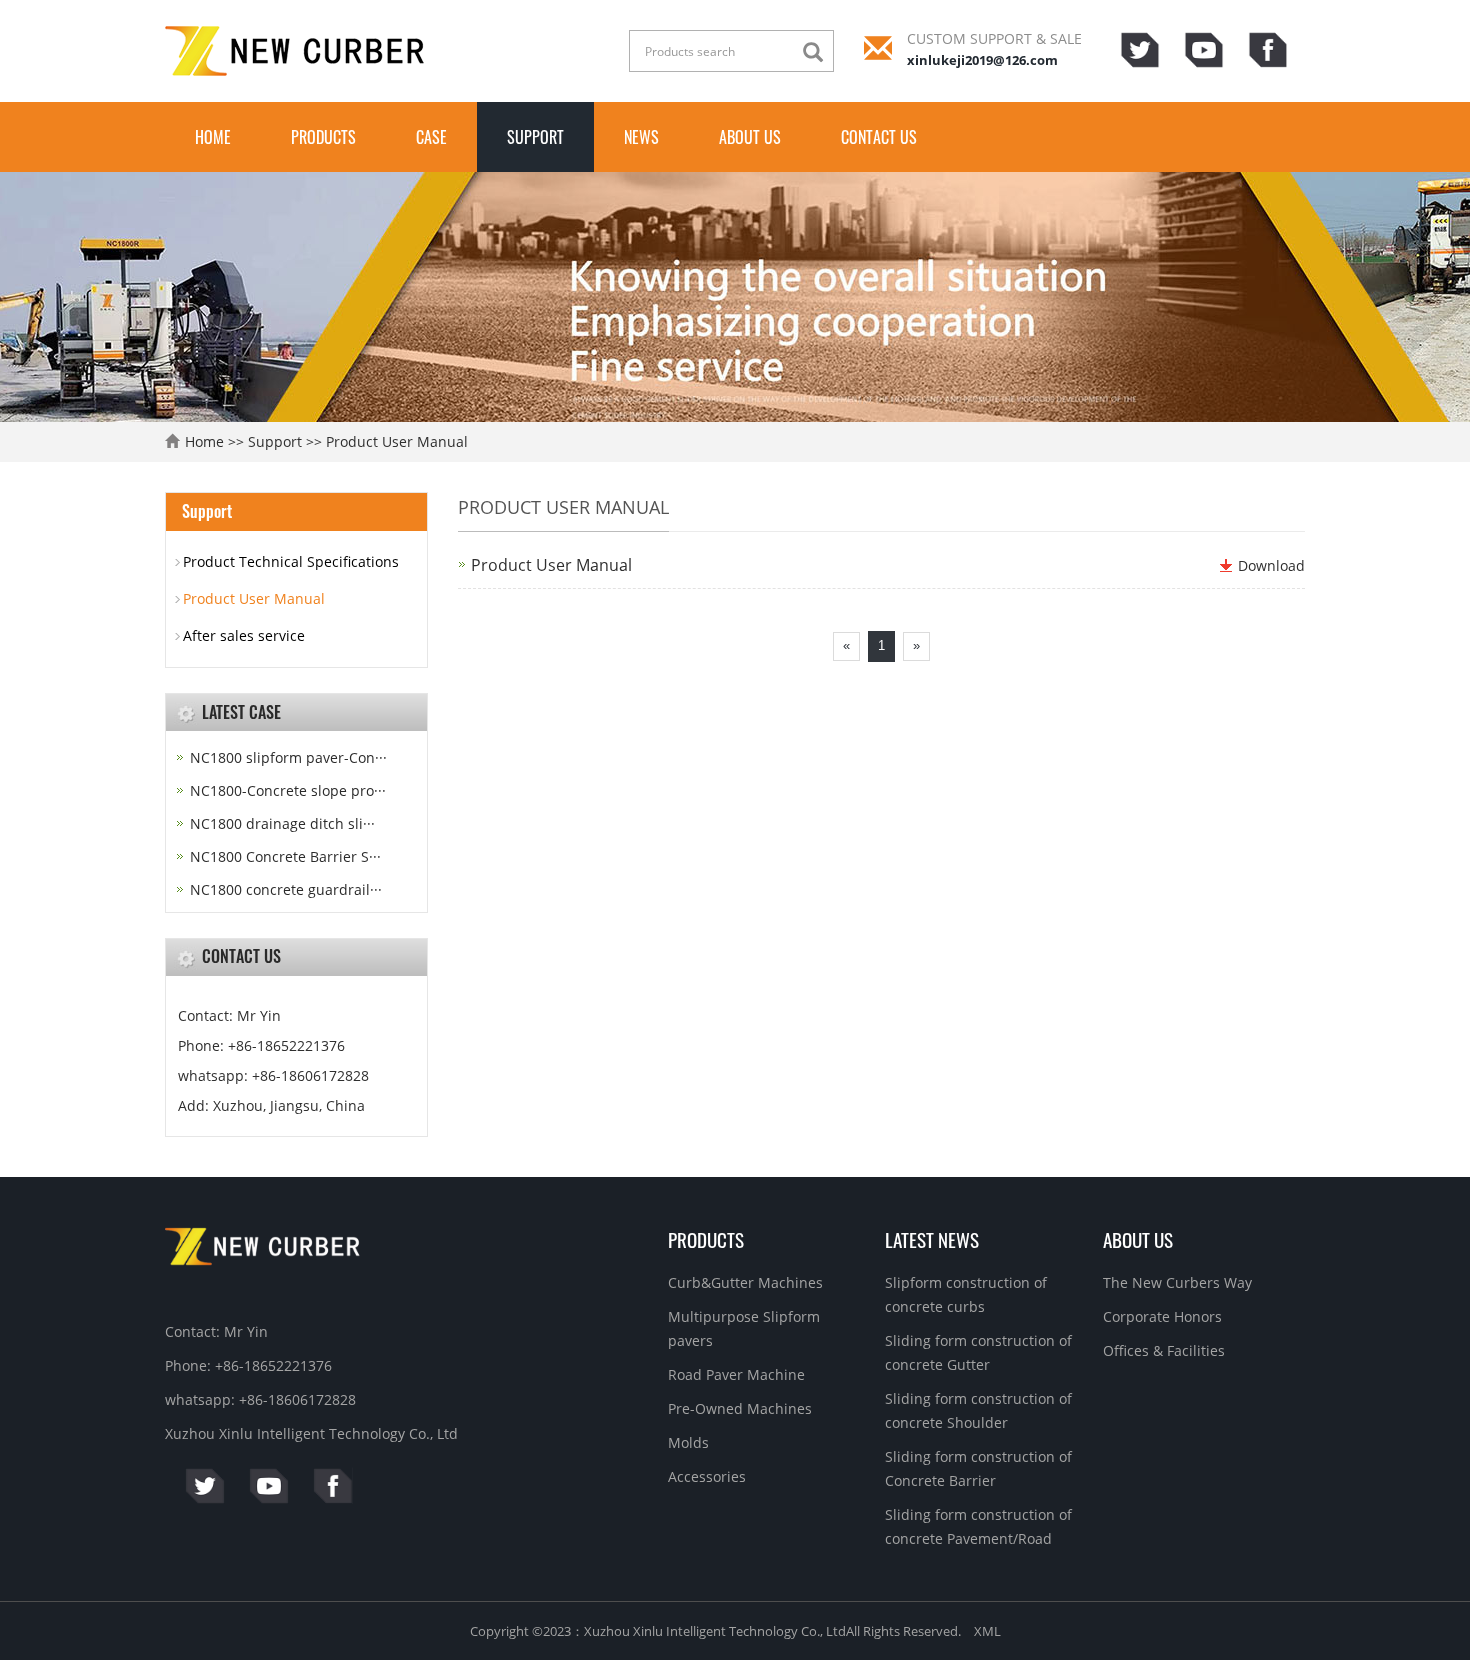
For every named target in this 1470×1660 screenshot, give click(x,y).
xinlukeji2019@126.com (982, 60)
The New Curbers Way (1177, 1282)
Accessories (707, 1476)
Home (213, 137)
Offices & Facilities (1164, 1350)
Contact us (879, 137)
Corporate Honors (1162, 1316)
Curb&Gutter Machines (745, 1282)
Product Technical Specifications (291, 561)
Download (1271, 565)
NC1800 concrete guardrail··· (286, 889)
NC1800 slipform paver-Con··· (288, 757)
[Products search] (818, 52)
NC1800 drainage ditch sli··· (282, 823)
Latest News (932, 1239)
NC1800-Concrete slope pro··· (288, 790)
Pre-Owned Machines (740, 1408)
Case (431, 137)
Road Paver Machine (736, 1374)
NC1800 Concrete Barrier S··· (285, 856)
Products (323, 137)
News (641, 137)
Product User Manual (397, 441)
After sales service (244, 635)
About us (750, 137)
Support (535, 137)
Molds (688, 1442)
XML (987, 1631)
